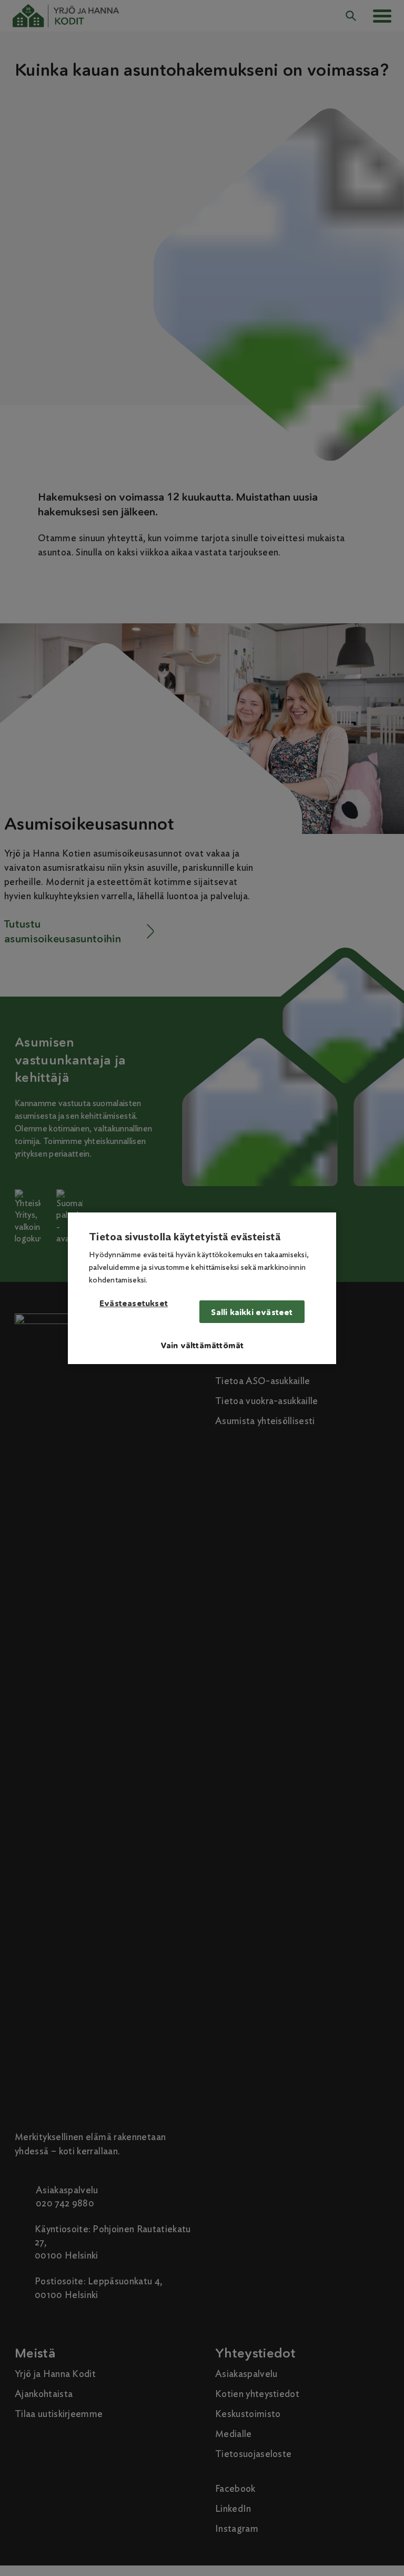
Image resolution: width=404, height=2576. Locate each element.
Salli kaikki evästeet (252, 1312)
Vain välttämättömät (202, 1345)
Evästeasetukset (134, 1304)
